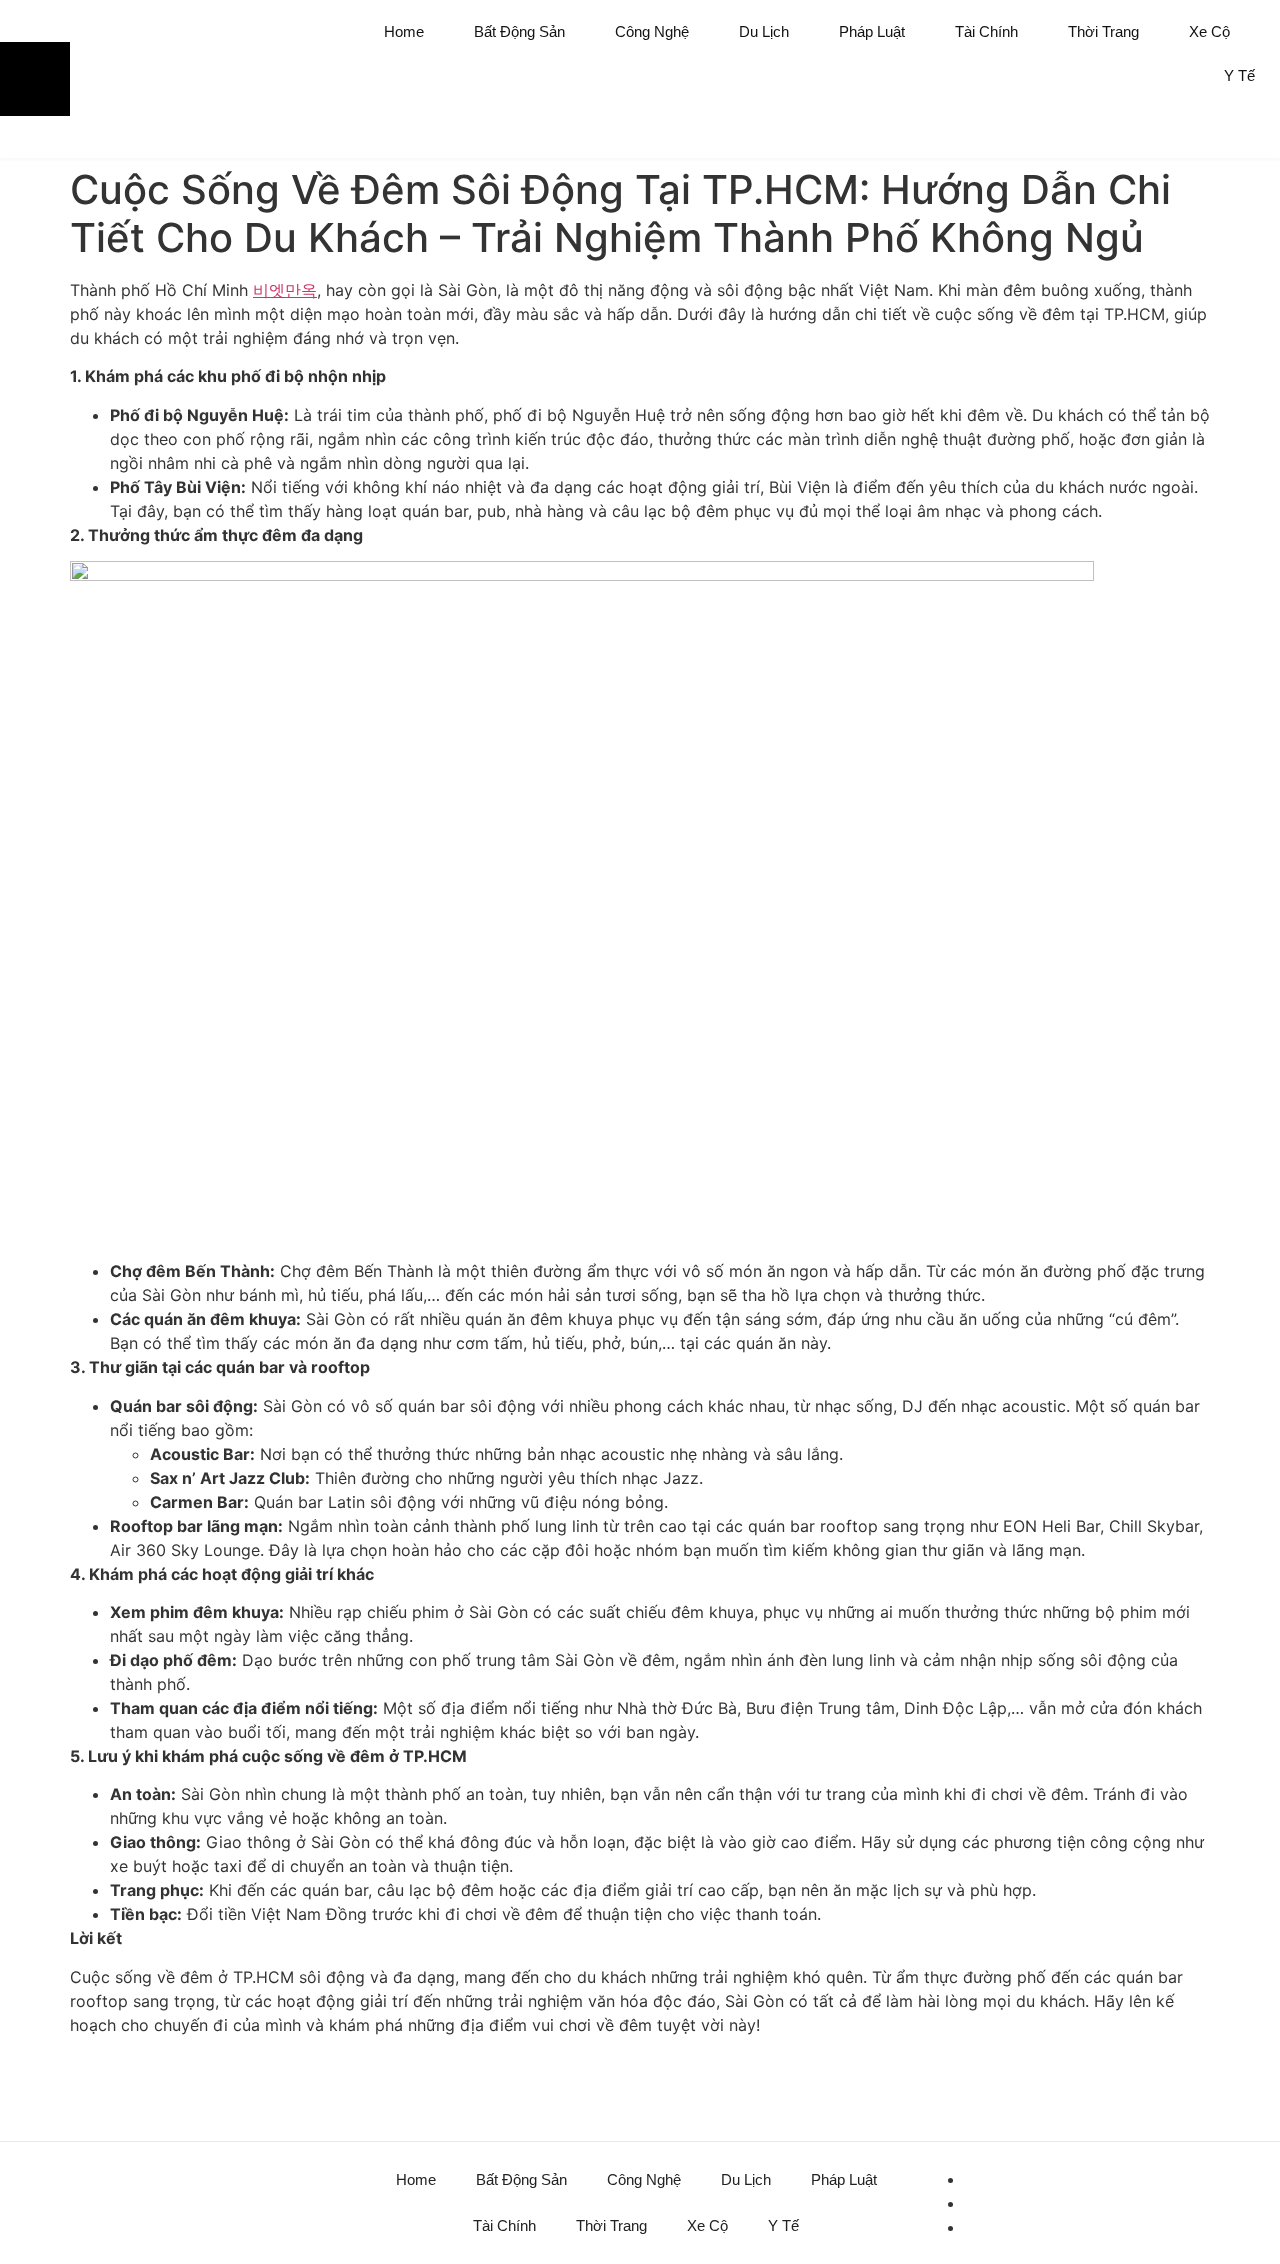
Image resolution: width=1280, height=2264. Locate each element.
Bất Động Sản (519, 31)
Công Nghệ (652, 31)
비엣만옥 (285, 290)
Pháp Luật (872, 31)
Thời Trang (1103, 31)
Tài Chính (986, 31)
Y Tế (1239, 75)
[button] (1235, 133)
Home (404, 31)
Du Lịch (764, 31)
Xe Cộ (1209, 31)
